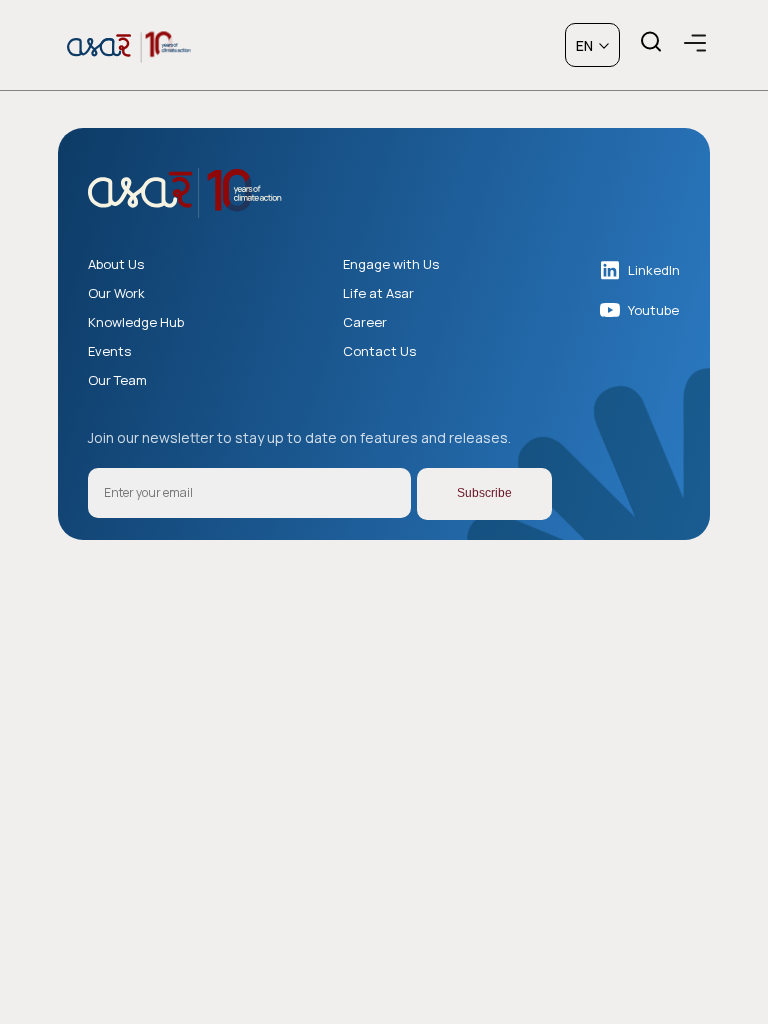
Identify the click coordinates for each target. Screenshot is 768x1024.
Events (109, 351)
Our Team (117, 380)
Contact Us (379, 351)
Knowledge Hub (136, 322)
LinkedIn (654, 270)
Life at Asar (378, 293)
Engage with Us (391, 264)
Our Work (116, 293)
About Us (116, 264)
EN (584, 45)
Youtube (653, 310)
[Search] (650, 42)
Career (365, 322)
